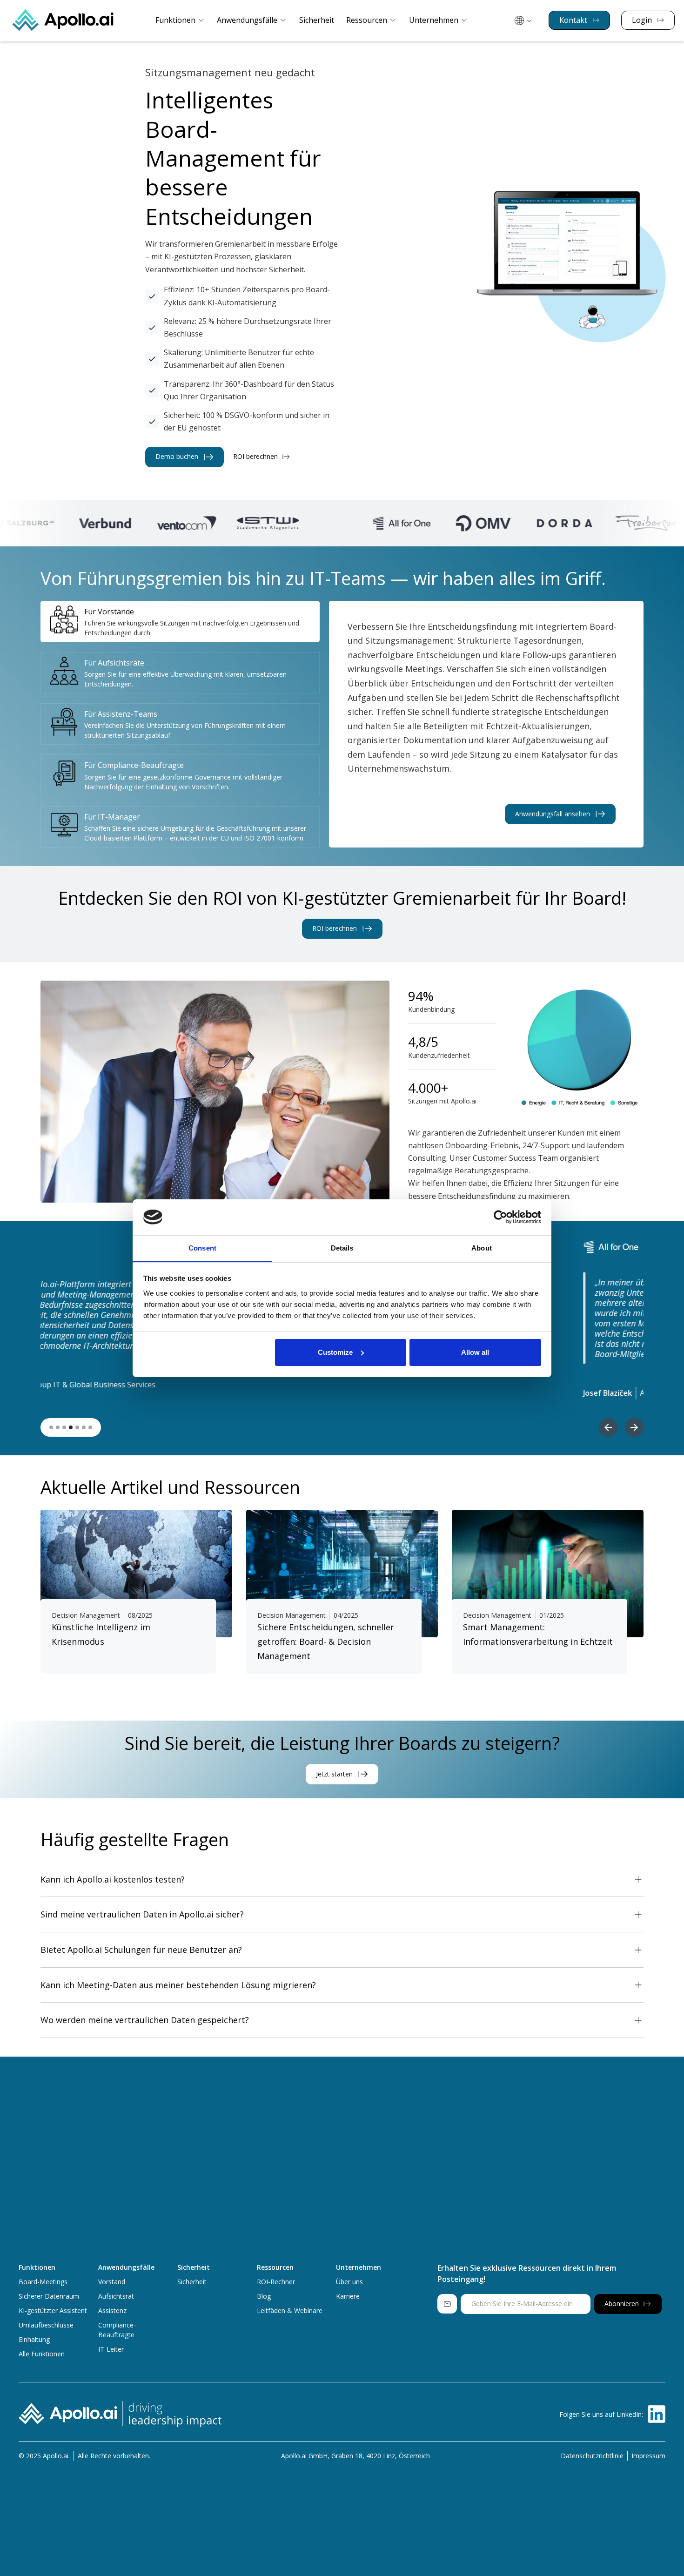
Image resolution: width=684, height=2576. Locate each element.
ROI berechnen (255, 457)
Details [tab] (342, 1248)
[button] (180, 20)
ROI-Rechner (276, 2282)
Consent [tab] (202, 1248)
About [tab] (482, 1248)
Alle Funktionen (42, 2354)
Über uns (349, 2282)
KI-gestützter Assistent (53, 2310)
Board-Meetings (43, 2282)
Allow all (475, 1352)
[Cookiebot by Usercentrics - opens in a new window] (500, 1217)
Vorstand (112, 2282)
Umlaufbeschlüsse (46, 2325)
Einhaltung (34, 2339)
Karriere (348, 2296)
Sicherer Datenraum (49, 2296)
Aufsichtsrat (116, 2296)
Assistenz (112, 2310)
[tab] (180, 622)
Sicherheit (317, 20)
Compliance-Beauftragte (117, 2330)
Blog (264, 2296)
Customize (335, 1352)
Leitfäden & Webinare (290, 2310)
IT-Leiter (111, 2349)
